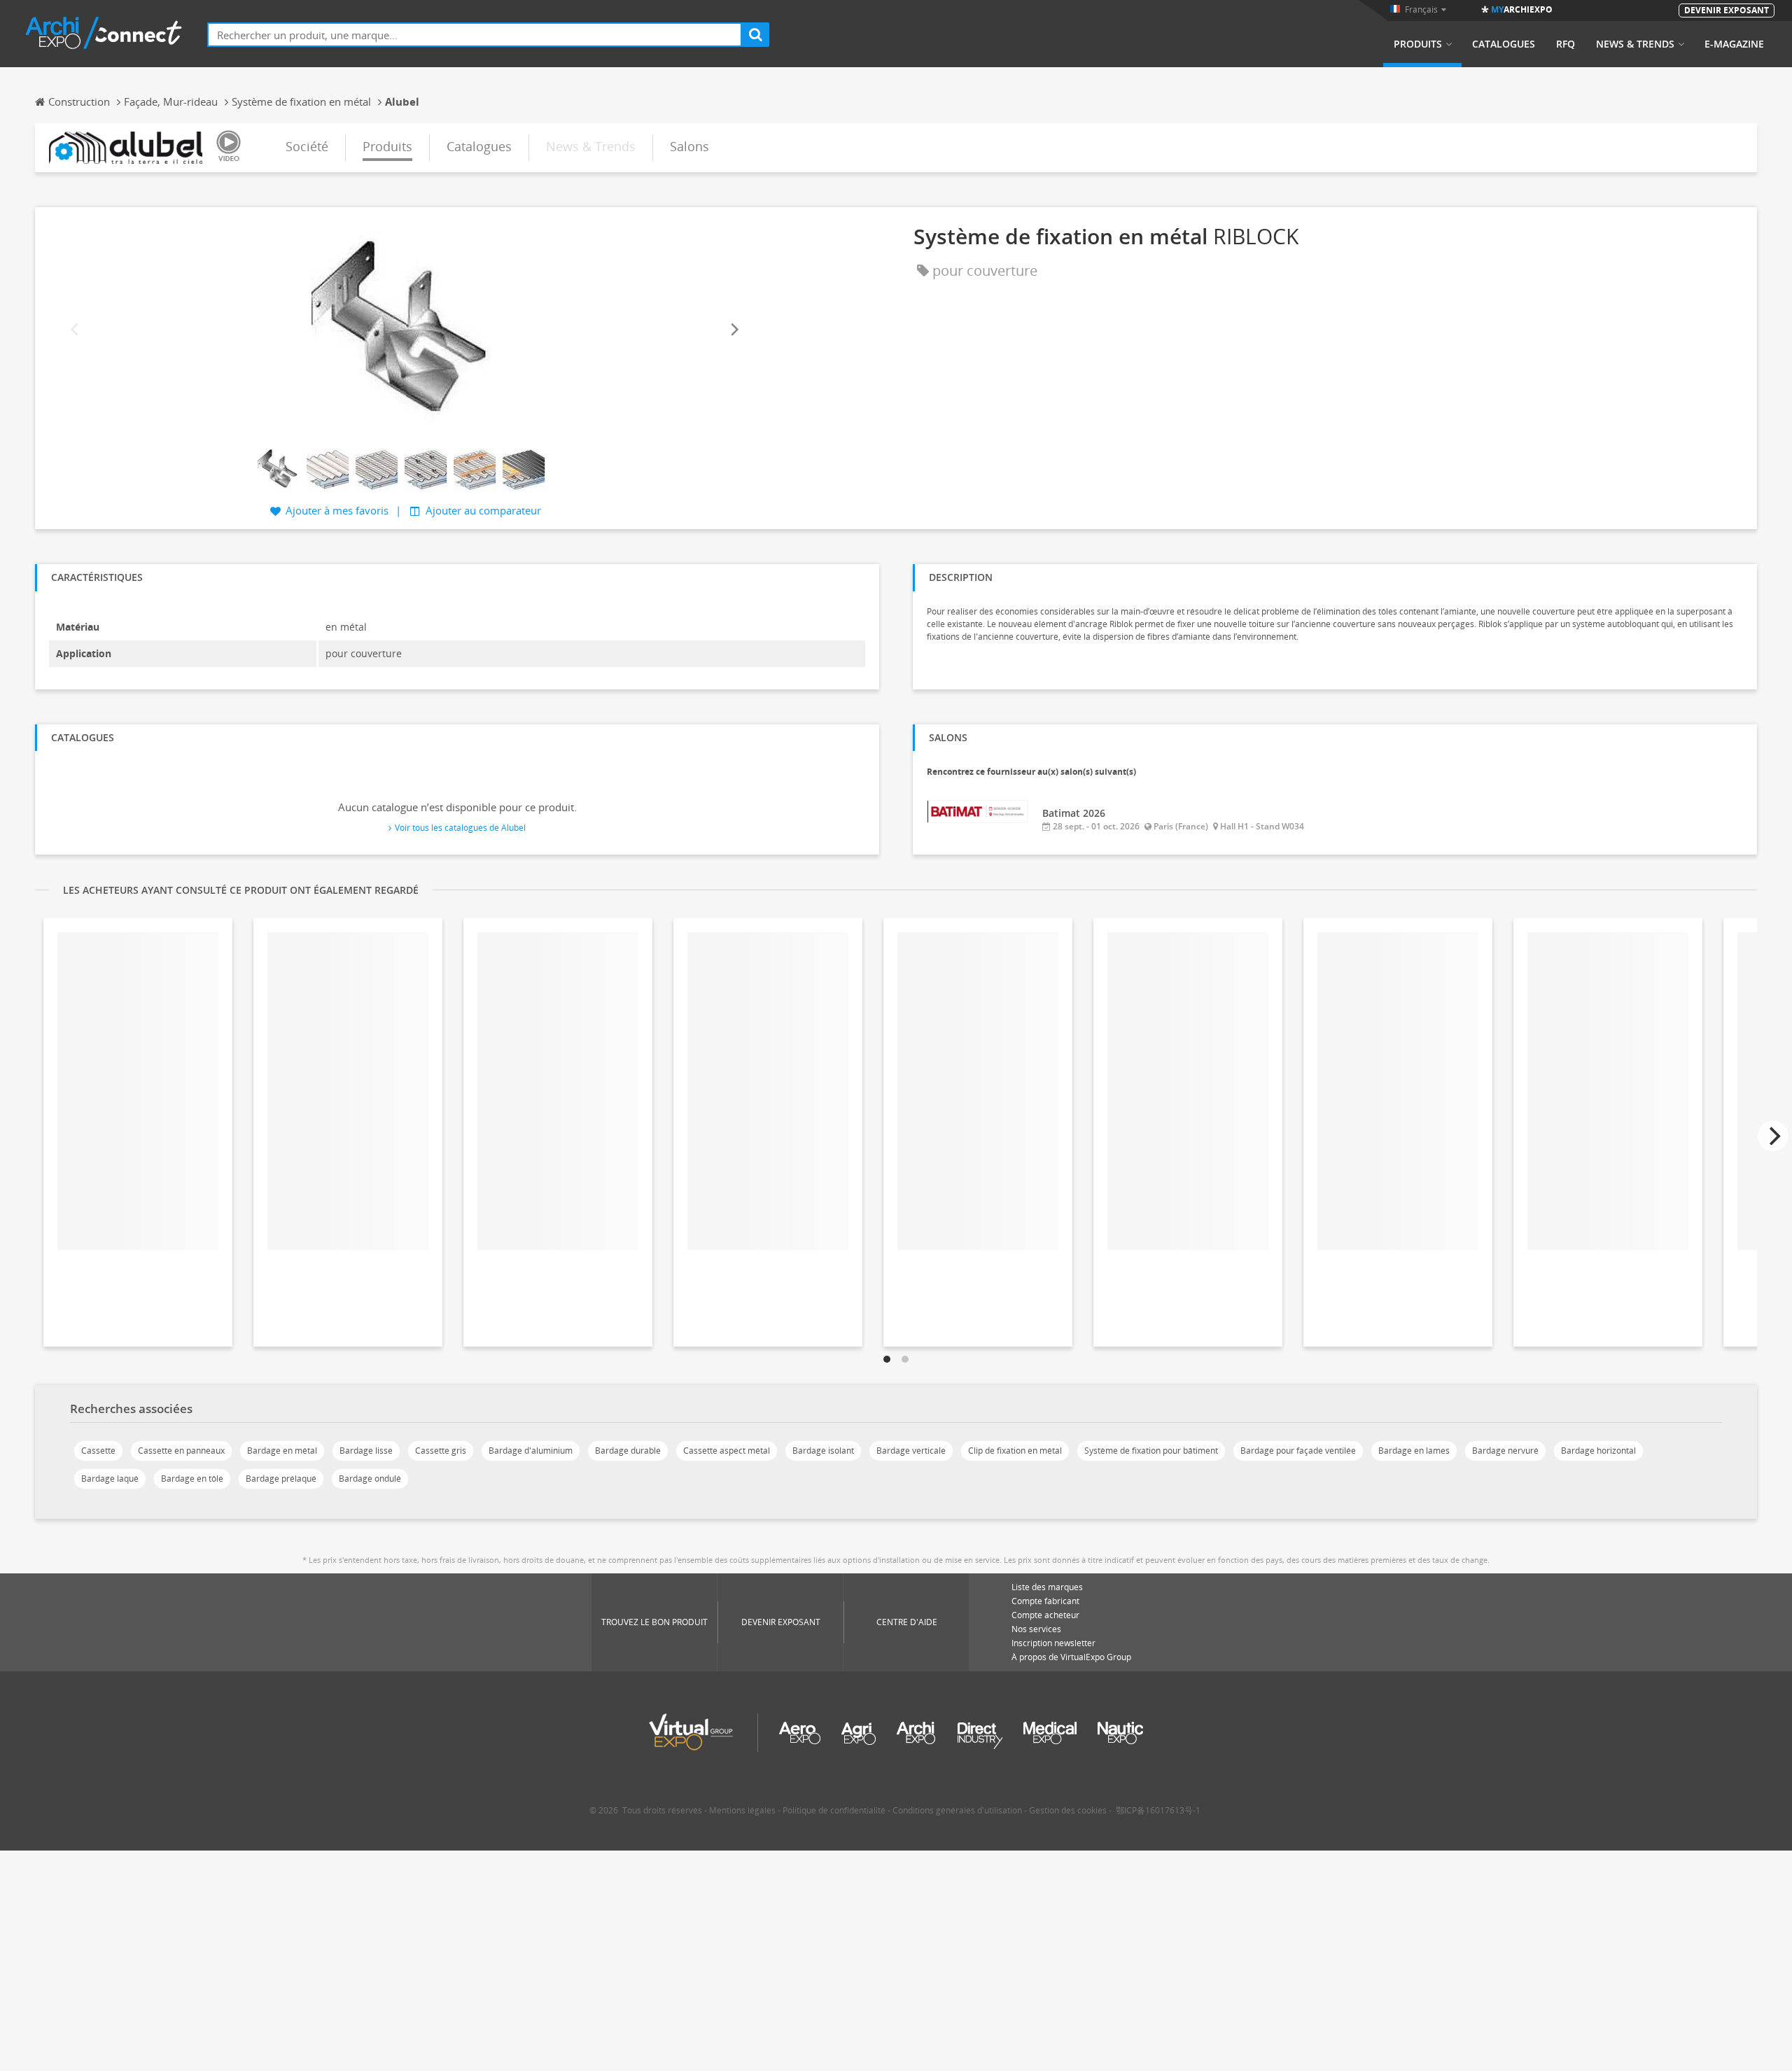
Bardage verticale (911, 1451)
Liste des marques (1047, 1587)
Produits (1418, 44)
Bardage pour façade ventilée (1298, 1451)
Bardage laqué (110, 1479)
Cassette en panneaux (181, 1451)
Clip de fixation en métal (1015, 1451)
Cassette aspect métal (727, 1451)
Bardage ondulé (370, 1479)
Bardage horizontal (1598, 1451)
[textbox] (475, 35)
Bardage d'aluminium (531, 1451)
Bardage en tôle (192, 1479)
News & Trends (1635, 44)
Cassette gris (441, 1451)
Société (307, 146)
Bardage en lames (1414, 1451)
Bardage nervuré (1505, 1451)
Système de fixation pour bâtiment (1151, 1451)
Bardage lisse (366, 1451)
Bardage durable (628, 1451)
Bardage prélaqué (281, 1479)
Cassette (98, 1451)
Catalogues (1504, 44)
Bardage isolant (823, 1451)
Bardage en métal (282, 1451)
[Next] (734, 330)
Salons (689, 146)
